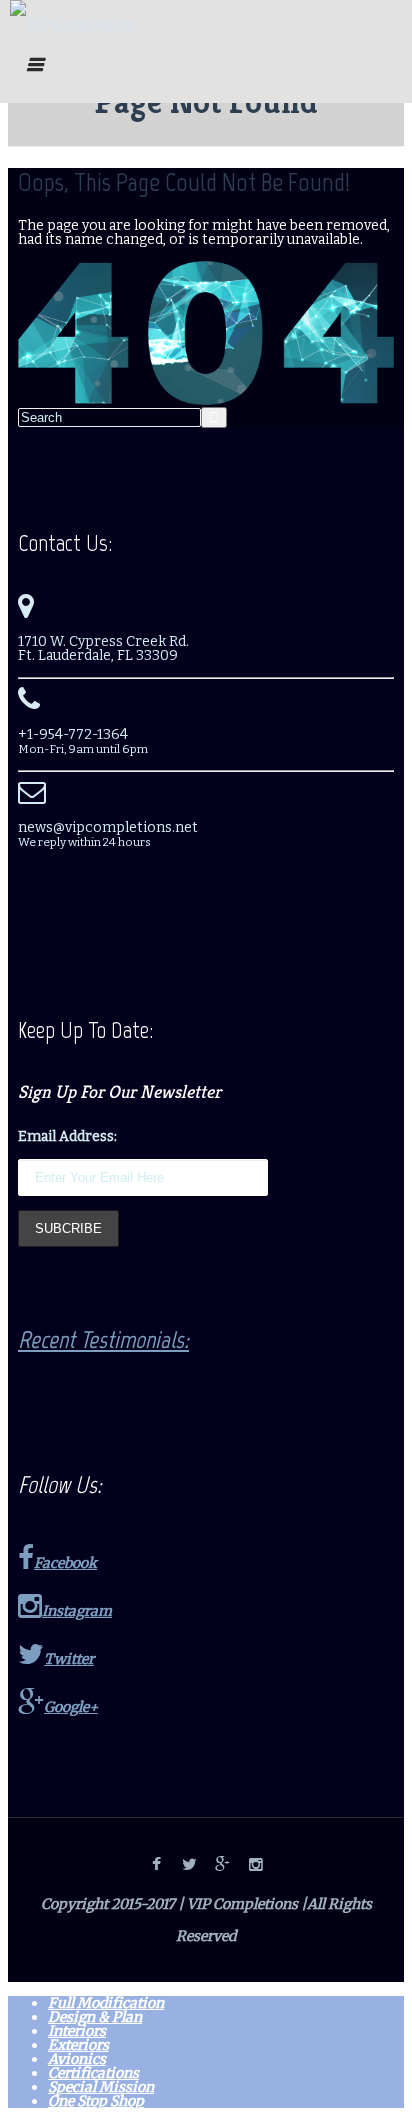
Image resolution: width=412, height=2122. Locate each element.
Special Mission (101, 2087)
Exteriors (78, 2045)
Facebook (65, 1563)
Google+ (71, 1707)
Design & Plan (95, 2017)
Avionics (77, 2059)
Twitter (69, 1659)
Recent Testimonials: (103, 1339)
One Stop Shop (96, 2101)
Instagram (77, 1611)
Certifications (93, 2073)
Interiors (77, 2031)
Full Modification (106, 2003)
